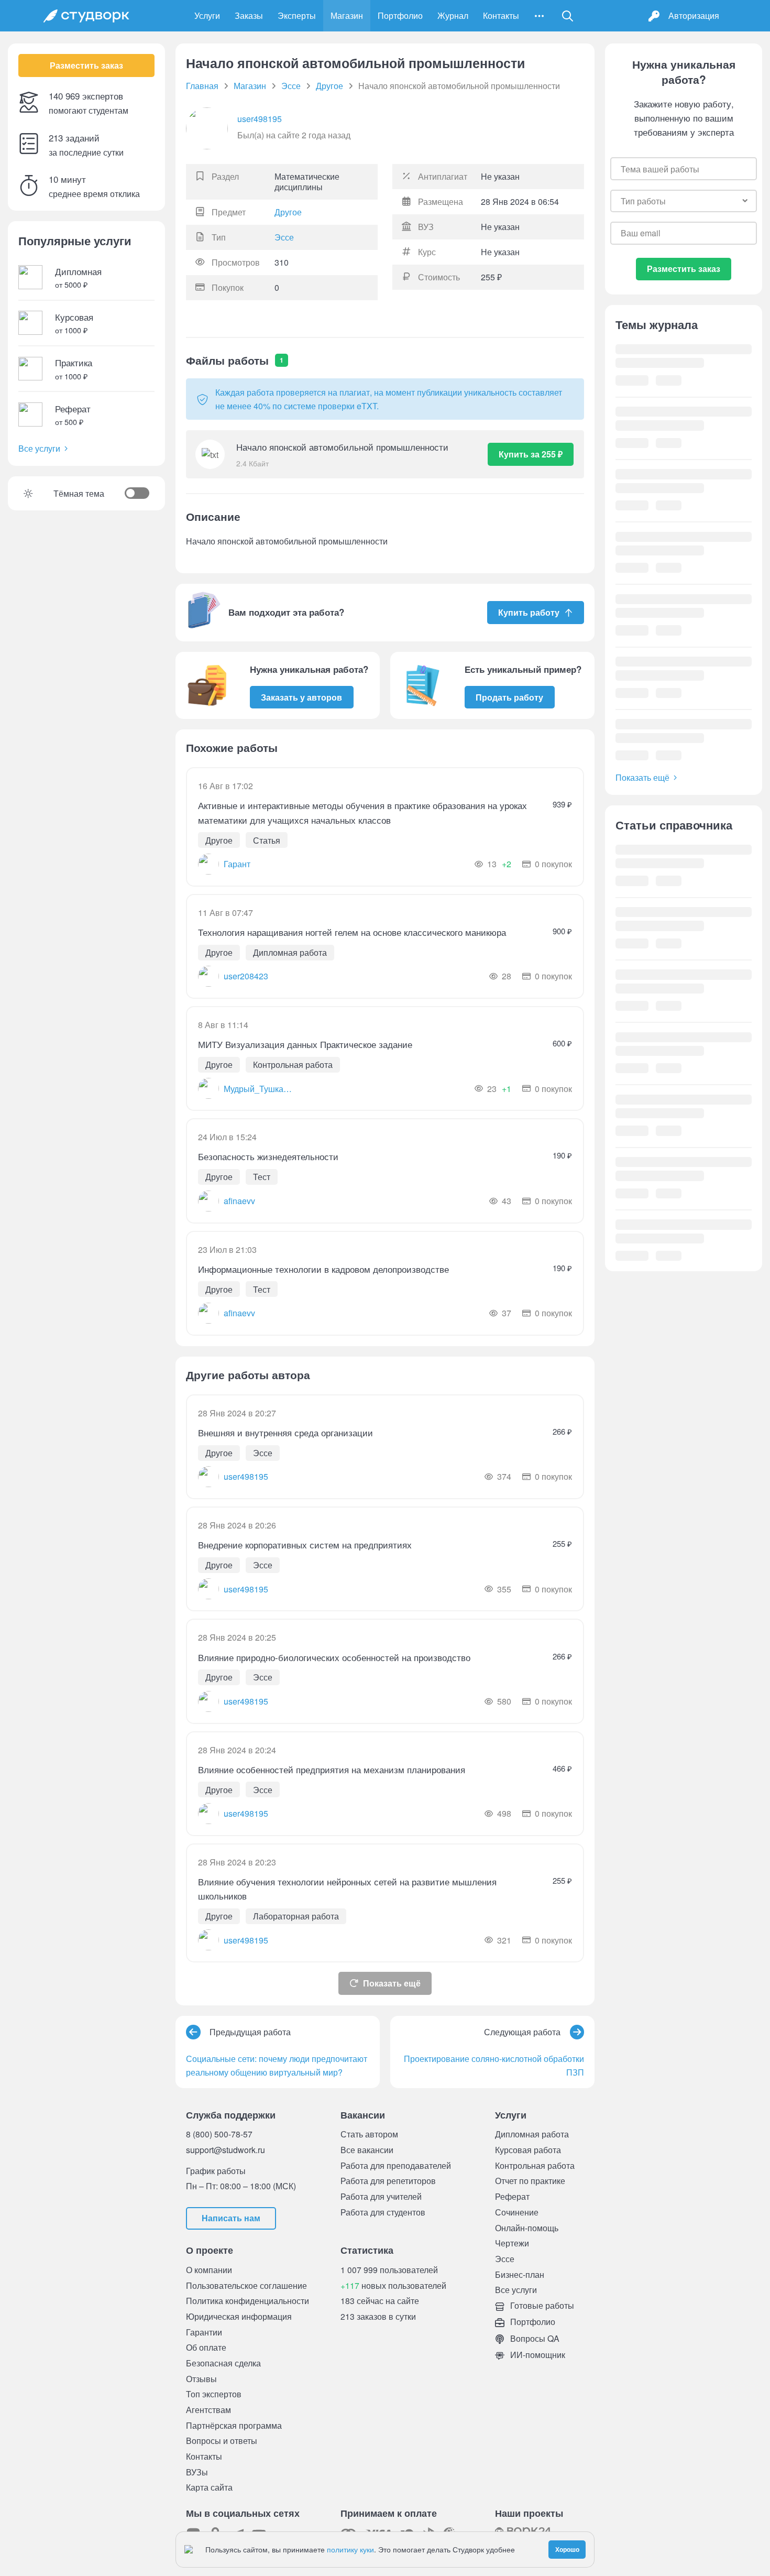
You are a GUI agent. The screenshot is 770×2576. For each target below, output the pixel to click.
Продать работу (509, 697)
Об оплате (206, 2347)
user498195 (260, 119)
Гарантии (204, 2332)
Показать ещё (392, 1983)
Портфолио (400, 15)
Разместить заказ (86, 65)
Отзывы (201, 2379)
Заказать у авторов (301, 697)
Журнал (453, 15)
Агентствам (208, 2410)
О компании (209, 2270)
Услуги (207, 15)
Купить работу (529, 612)
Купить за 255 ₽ (531, 454)
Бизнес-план (520, 2274)
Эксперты (297, 15)
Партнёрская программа (234, 2425)
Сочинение (517, 2212)
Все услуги (39, 448)
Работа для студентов (383, 2212)
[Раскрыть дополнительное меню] (539, 16)
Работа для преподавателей (396, 2165)
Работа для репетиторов (388, 2181)
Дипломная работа (532, 2134)
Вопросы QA (534, 2338)
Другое (288, 212)
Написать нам (231, 2218)
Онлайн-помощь (527, 2228)
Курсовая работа (528, 2150)
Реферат (512, 2196)
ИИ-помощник (537, 2355)
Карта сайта (209, 2487)
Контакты (501, 15)
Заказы (249, 15)
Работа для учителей (381, 2196)
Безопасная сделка (223, 2363)
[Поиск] (568, 16)
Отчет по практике (530, 2181)
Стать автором (369, 2134)
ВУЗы (197, 2472)
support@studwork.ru (225, 2150)
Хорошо (567, 2549)
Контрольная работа (535, 2165)
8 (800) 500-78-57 (219, 2134)
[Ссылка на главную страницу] (86, 16)
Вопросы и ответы (222, 2441)
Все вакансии (367, 2150)
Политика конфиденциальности (247, 2301)
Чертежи (512, 2243)
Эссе (284, 237)
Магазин (347, 15)
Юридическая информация (239, 2316)
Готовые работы (541, 2305)
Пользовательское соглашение (246, 2285)
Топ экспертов (214, 2394)
